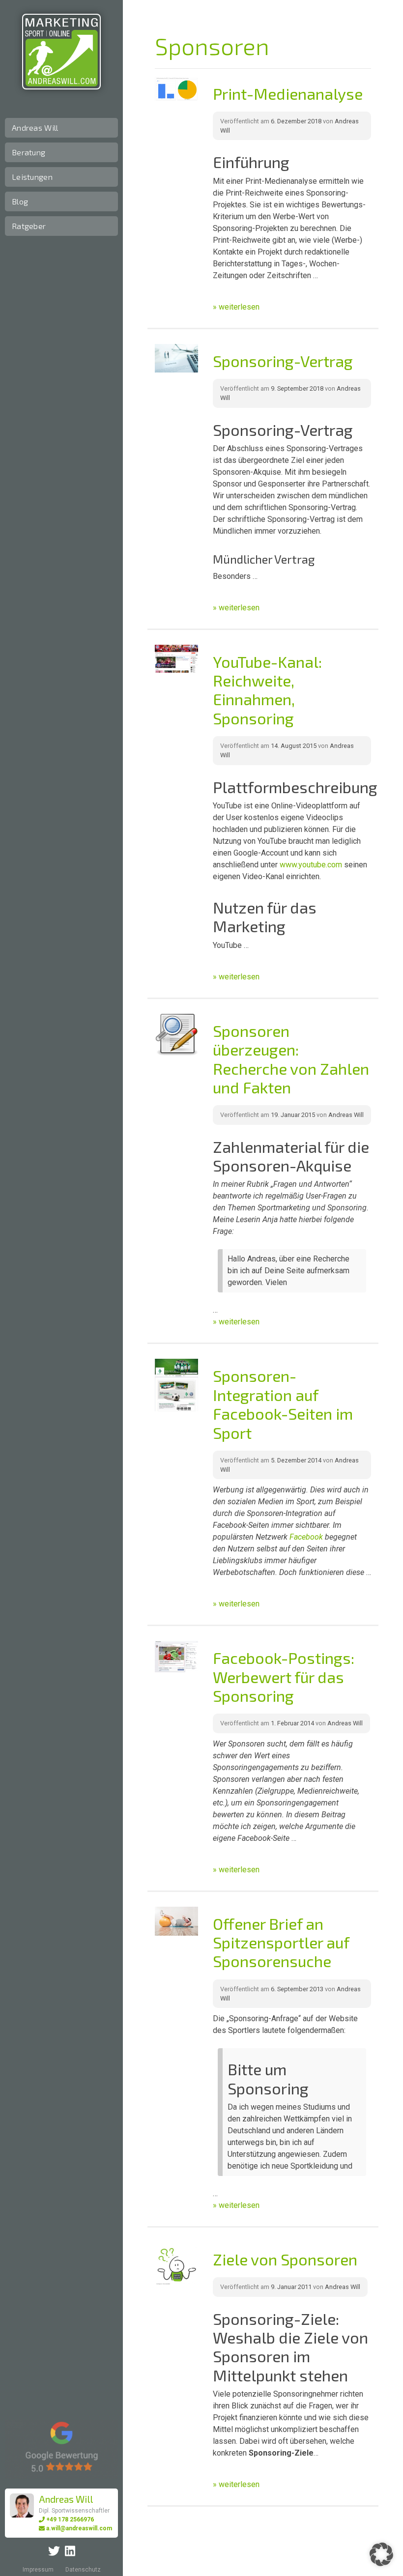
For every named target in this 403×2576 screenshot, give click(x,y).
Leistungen (32, 177)
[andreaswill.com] (61, 52)
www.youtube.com (311, 865)
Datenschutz (83, 2570)
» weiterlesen (236, 307)
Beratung (29, 152)
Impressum (38, 2570)
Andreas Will (35, 128)
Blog (20, 201)
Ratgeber (29, 226)
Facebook (306, 1537)
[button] (381, 2554)
